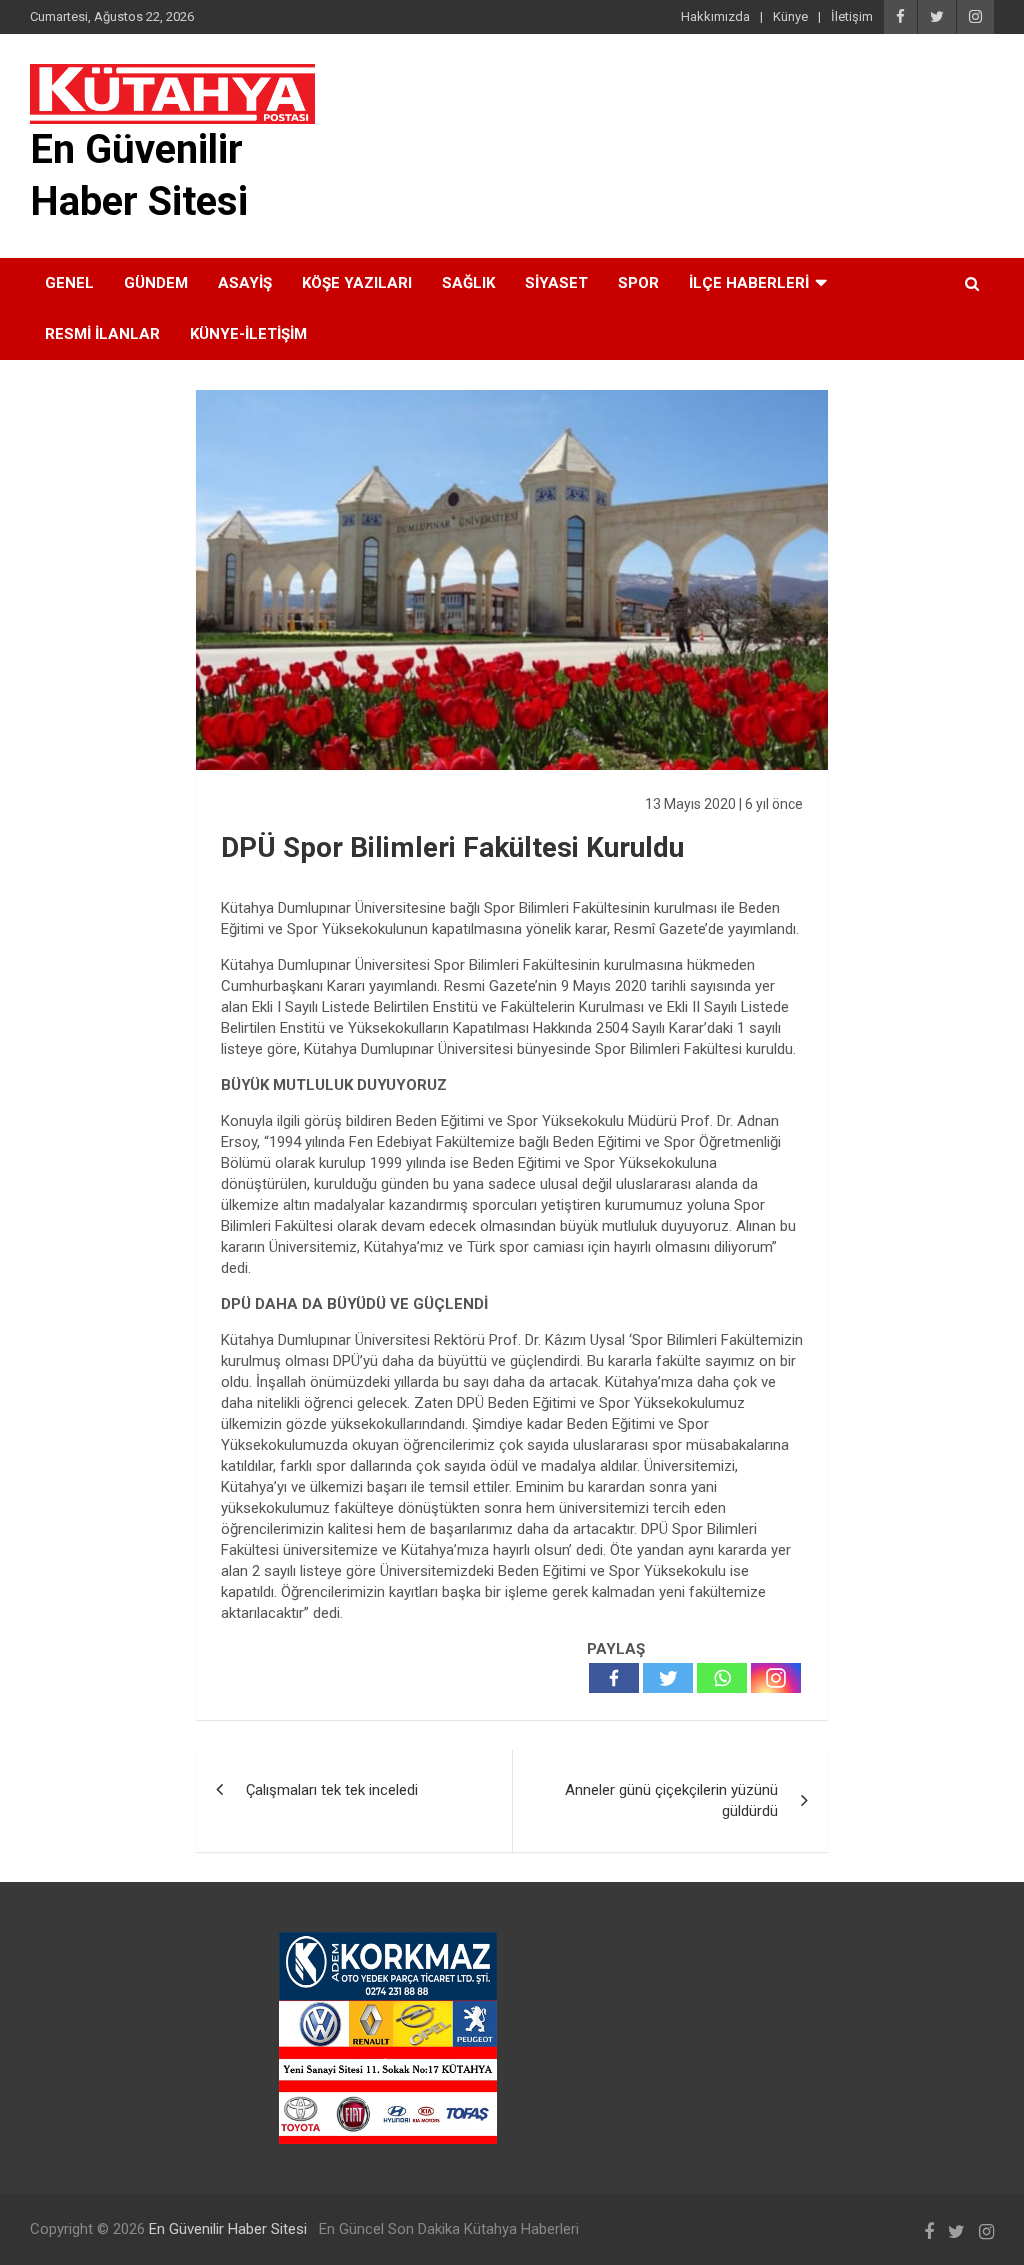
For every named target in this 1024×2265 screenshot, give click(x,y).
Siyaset (556, 283)
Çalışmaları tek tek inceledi (332, 1790)
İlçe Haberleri (749, 283)
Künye (790, 16)
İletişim (852, 16)
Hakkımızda (715, 16)
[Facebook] (614, 1678)
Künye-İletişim (248, 334)
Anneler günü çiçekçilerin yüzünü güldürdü (671, 1800)
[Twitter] (668, 1678)
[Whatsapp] (722, 1678)
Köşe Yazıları (357, 283)
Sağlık (468, 283)
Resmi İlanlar (102, 334)
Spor (638, 283)
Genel (69, 283)
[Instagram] (776, 1678)
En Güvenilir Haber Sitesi (228, 2229)
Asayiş (245, 283)
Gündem (156, 283)
